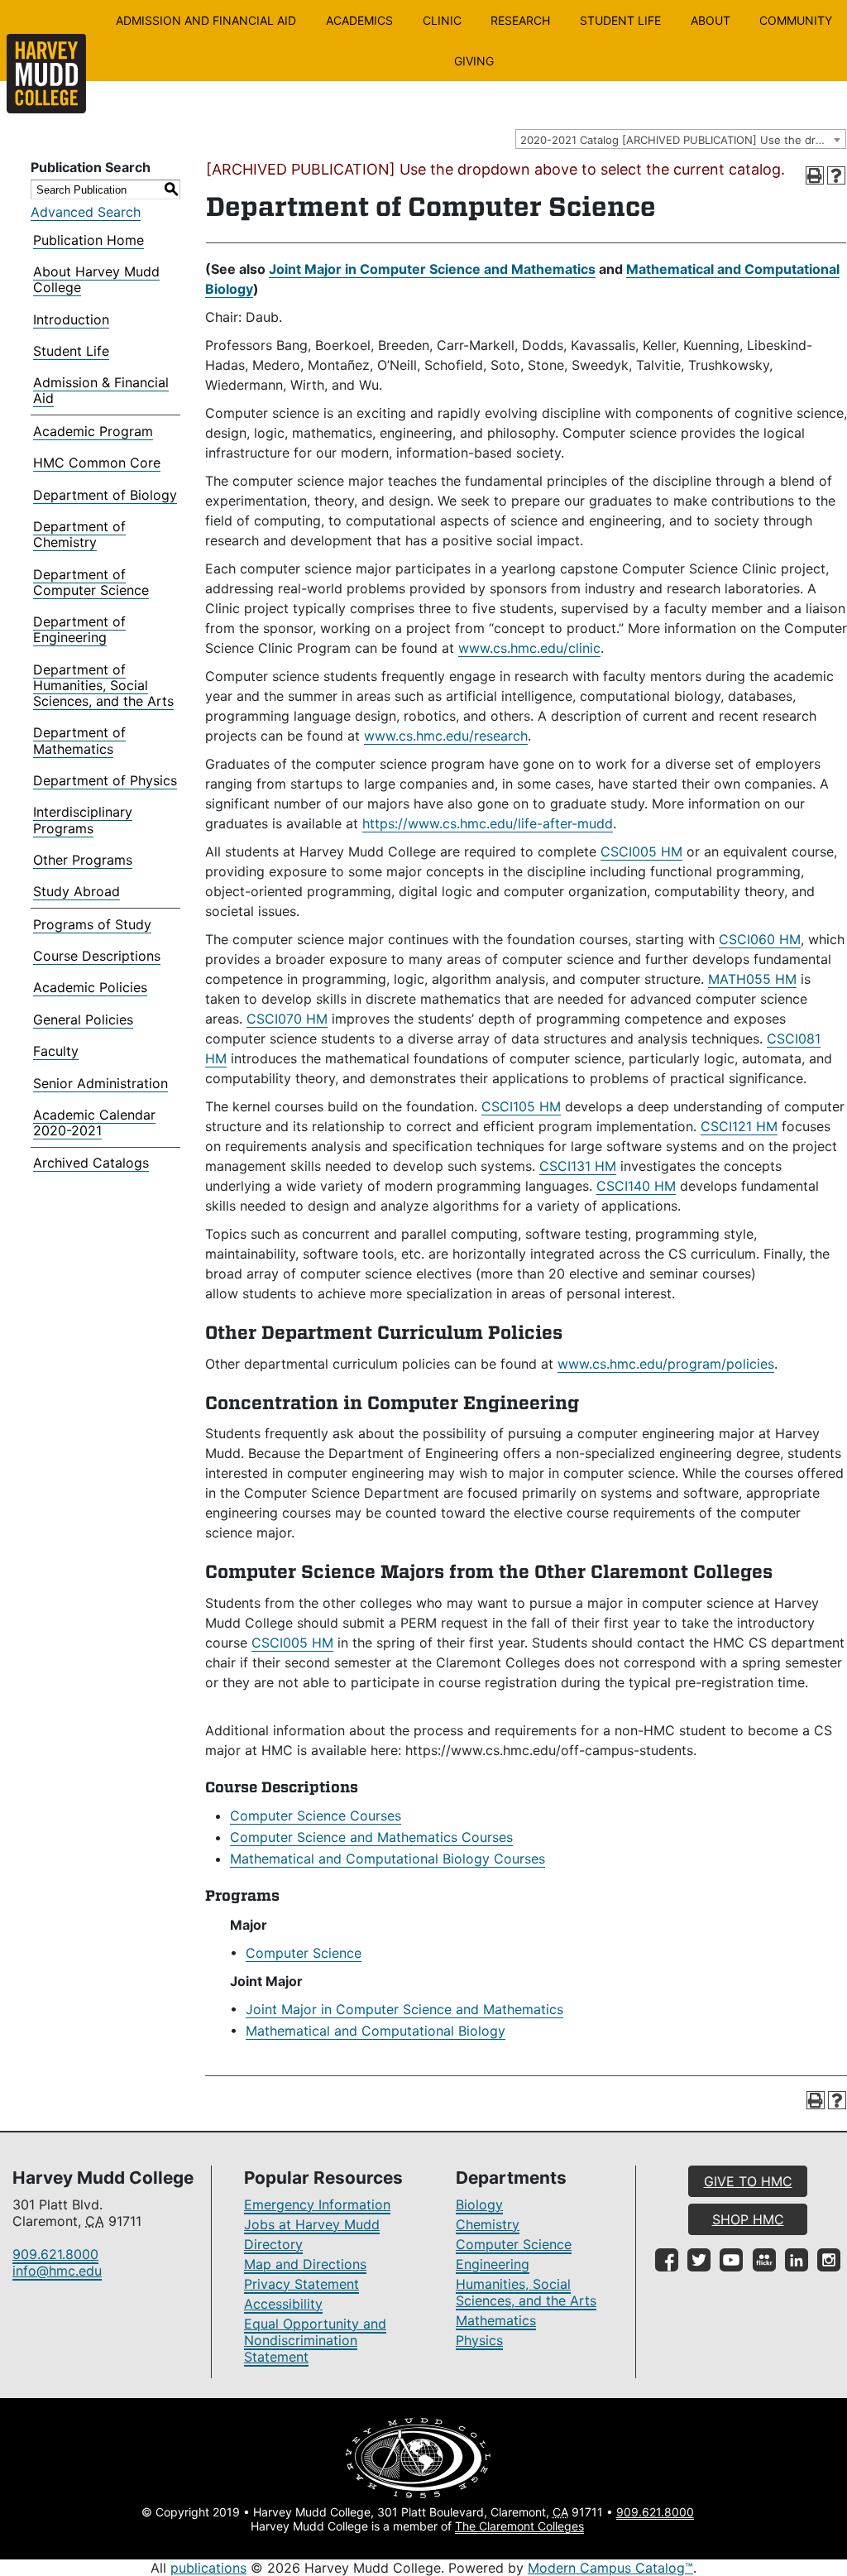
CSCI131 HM (578, 1166)
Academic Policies (90, 987)
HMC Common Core (97, 463)
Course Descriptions (97, 956)
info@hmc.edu (57, 2271)
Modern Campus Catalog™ (610, 2568)
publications (208, 2568)
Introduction (71, 319)
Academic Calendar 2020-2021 (94, 1123)
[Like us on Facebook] (667, 2260)
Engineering (493, 2264)
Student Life (620, 20)
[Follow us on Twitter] (699, 2260)
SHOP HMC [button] (748, 2219)
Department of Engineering (79, 629)
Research (520, 20)
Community (796, 20)
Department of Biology (105, 495)
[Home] (46, 74)
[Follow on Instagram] (829, 2260)
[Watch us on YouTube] (731, 2260)
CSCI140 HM (636, 1186)
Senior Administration (100, 1083)
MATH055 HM (752, 979)
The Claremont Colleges (519, 2526)
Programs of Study (92, 924)
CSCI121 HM (739, 1126)
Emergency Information (317, 2204)
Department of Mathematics (79, 740)
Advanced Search (86, 212)
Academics (359, 20)
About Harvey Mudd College (96, 279)
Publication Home (89, 240)
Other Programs (83, 860)
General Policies (83, 1019)
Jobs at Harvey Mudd (312, 2224)
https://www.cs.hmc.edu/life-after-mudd (488, 823)
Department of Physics (105, 780)
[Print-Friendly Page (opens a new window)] (815, 175)
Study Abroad (77, 891)
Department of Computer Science (91, 582)
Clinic (442, 20)
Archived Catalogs (91, 1163)
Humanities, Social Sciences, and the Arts (526, 2292)
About (711, 20)
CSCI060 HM (760, 939)
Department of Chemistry (79, 534)
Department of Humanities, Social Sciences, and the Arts (103, 685)
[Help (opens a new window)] (836, 175)
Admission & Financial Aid (101, 390)
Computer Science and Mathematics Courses (371, 1837)
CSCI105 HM (521, 1106)
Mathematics (496, 2320)
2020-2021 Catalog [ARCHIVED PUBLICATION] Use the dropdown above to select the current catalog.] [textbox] (683, 140)
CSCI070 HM (287, 1019)
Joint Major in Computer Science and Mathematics (432, 269)
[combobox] (681, 139)
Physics (479, 2340)
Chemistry (488, 2224)
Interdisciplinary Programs (83, 820)
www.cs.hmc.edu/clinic (529, 648)
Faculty (56, 1051)
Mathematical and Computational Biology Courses (388, 1859)
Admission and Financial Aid (206, 20)
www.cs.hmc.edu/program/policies (666, 1364)
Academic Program (93, 431)
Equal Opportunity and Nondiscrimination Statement (315, 2340)
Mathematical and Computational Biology (376, 2031)
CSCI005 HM (641, 851)
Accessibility (283, 2304)
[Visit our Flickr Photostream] (764, 2260)
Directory (273, 2244)
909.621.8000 (55, 2254)
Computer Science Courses (316, 1816)
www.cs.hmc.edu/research (446, 736)
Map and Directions (305, 2264)
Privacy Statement (301, 2284)
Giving (474, 61)
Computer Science (304, 1953)
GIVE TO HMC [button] (748, 2181)
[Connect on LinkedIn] (797, 2260)
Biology (479, 2204)
